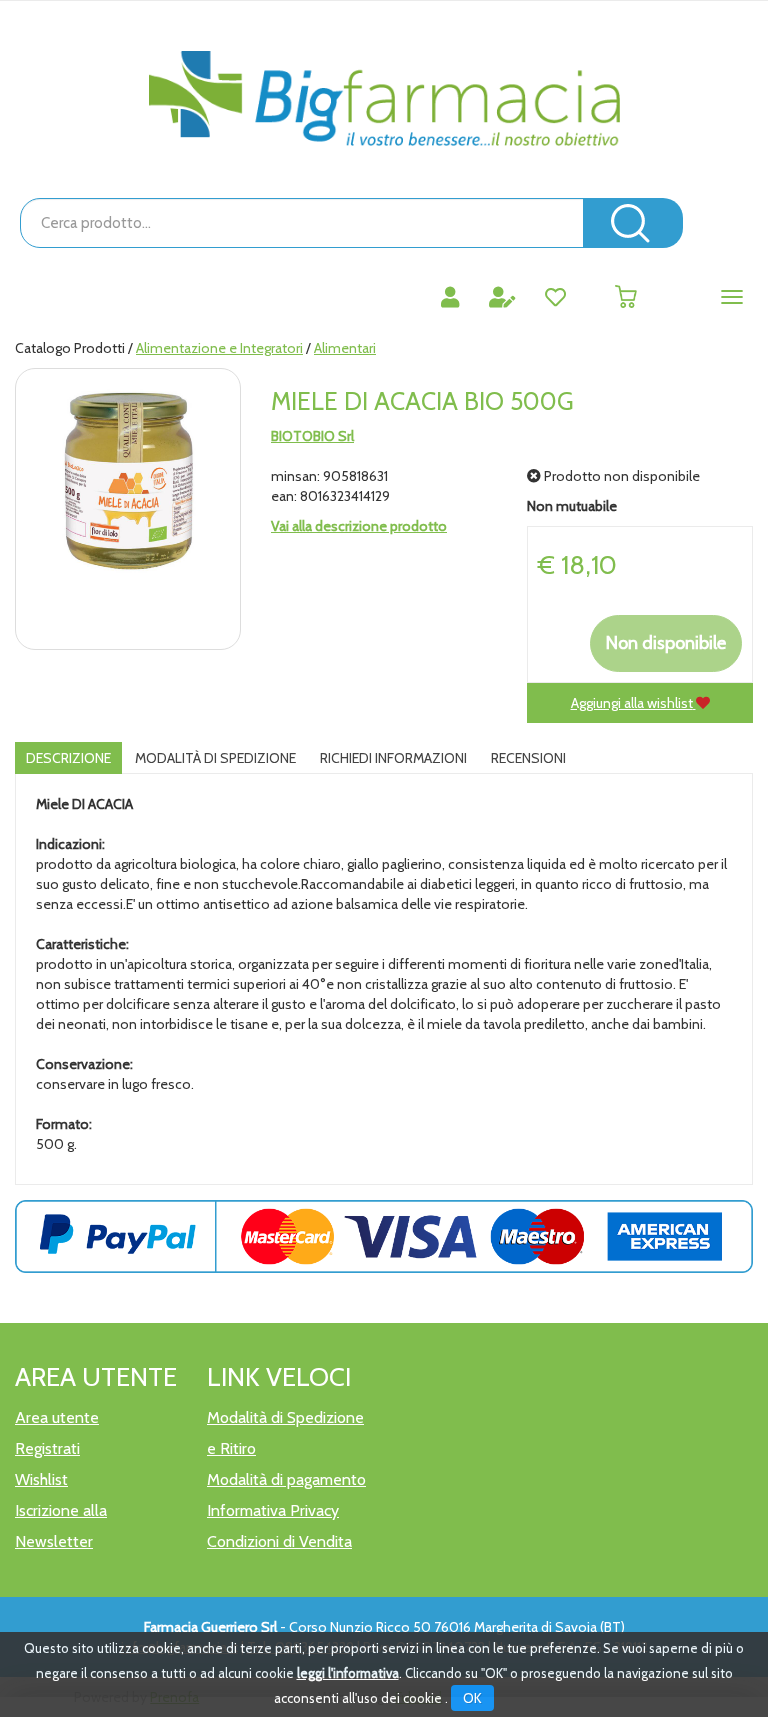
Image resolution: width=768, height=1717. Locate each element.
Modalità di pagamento (286, 1479)
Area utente (57, 1417)
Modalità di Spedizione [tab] (215, 758)
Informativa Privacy (273, 1510)
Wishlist (41, 1479)
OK (472, 1698)
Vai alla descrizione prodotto (359, 526)
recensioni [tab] (528, 758)
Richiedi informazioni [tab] (393, 758)
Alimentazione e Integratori (219, 348)
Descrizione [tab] (68, 758)
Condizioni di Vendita (279, 1541)
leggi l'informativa (348, 1673)
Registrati (47, 1448)
